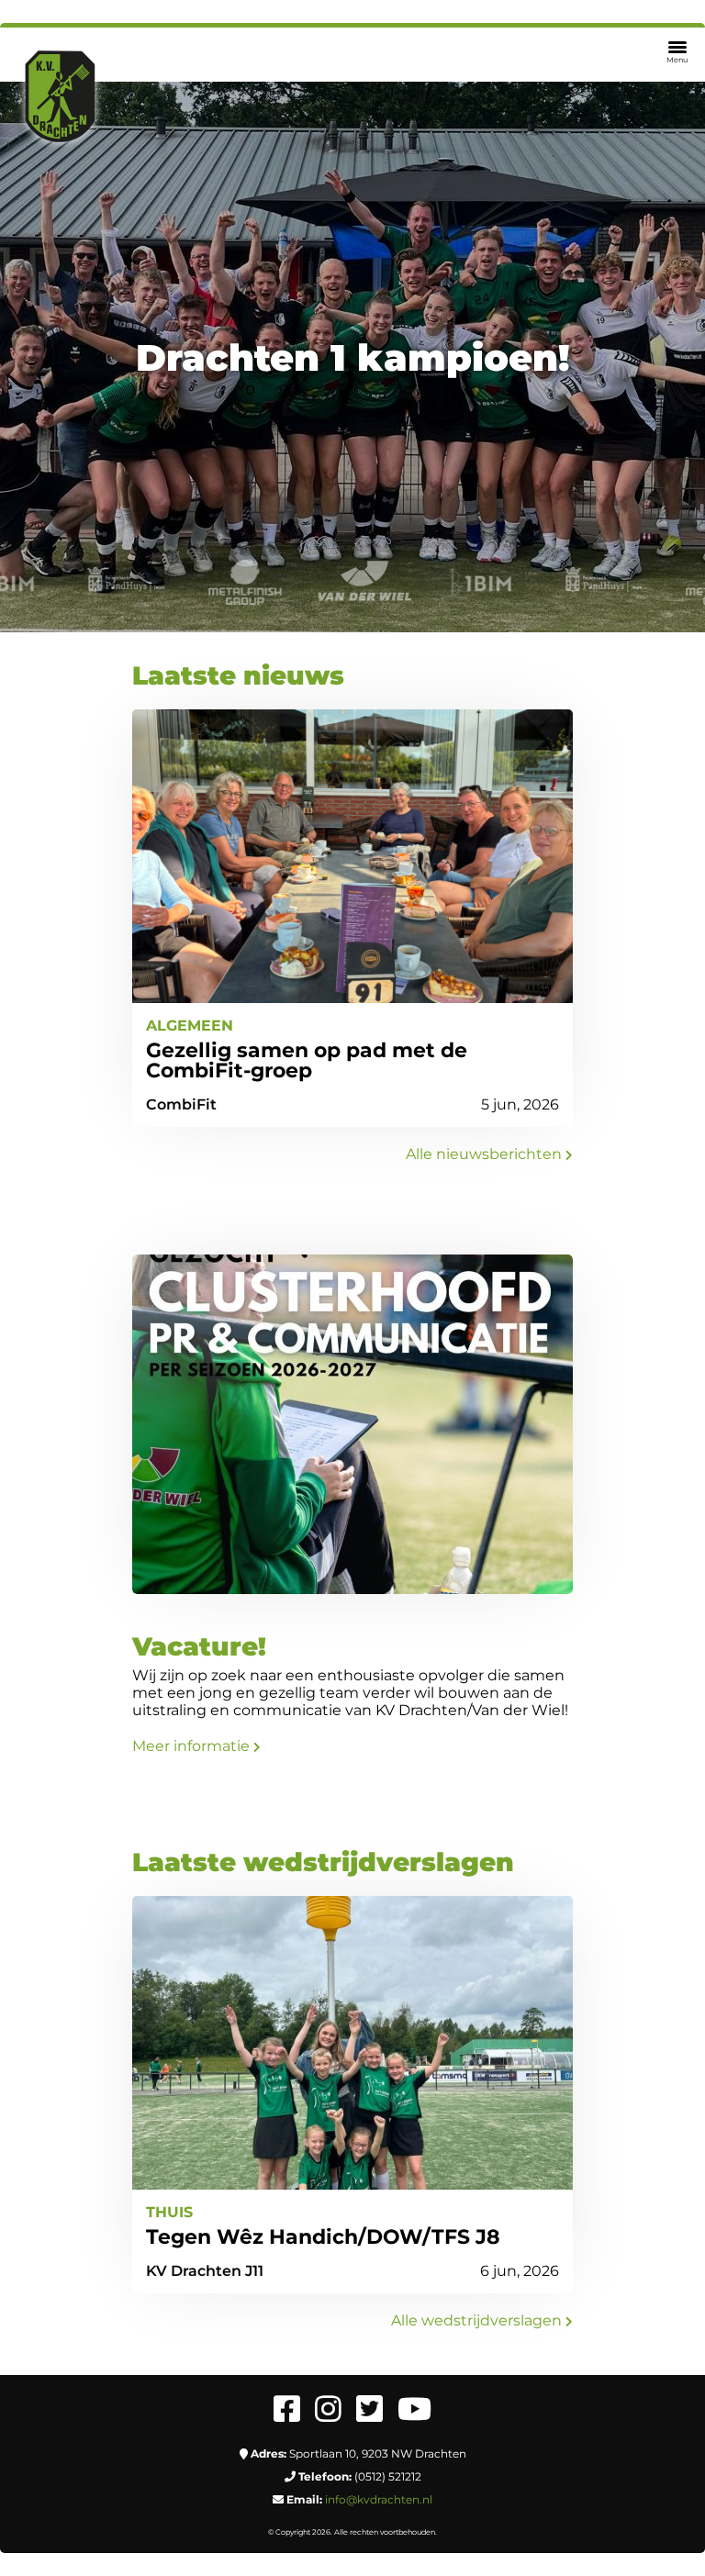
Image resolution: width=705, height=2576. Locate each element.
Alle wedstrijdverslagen (478, 2320)
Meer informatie (193, 1746)
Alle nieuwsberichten (486, 1154)
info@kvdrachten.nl (379, 2499)
